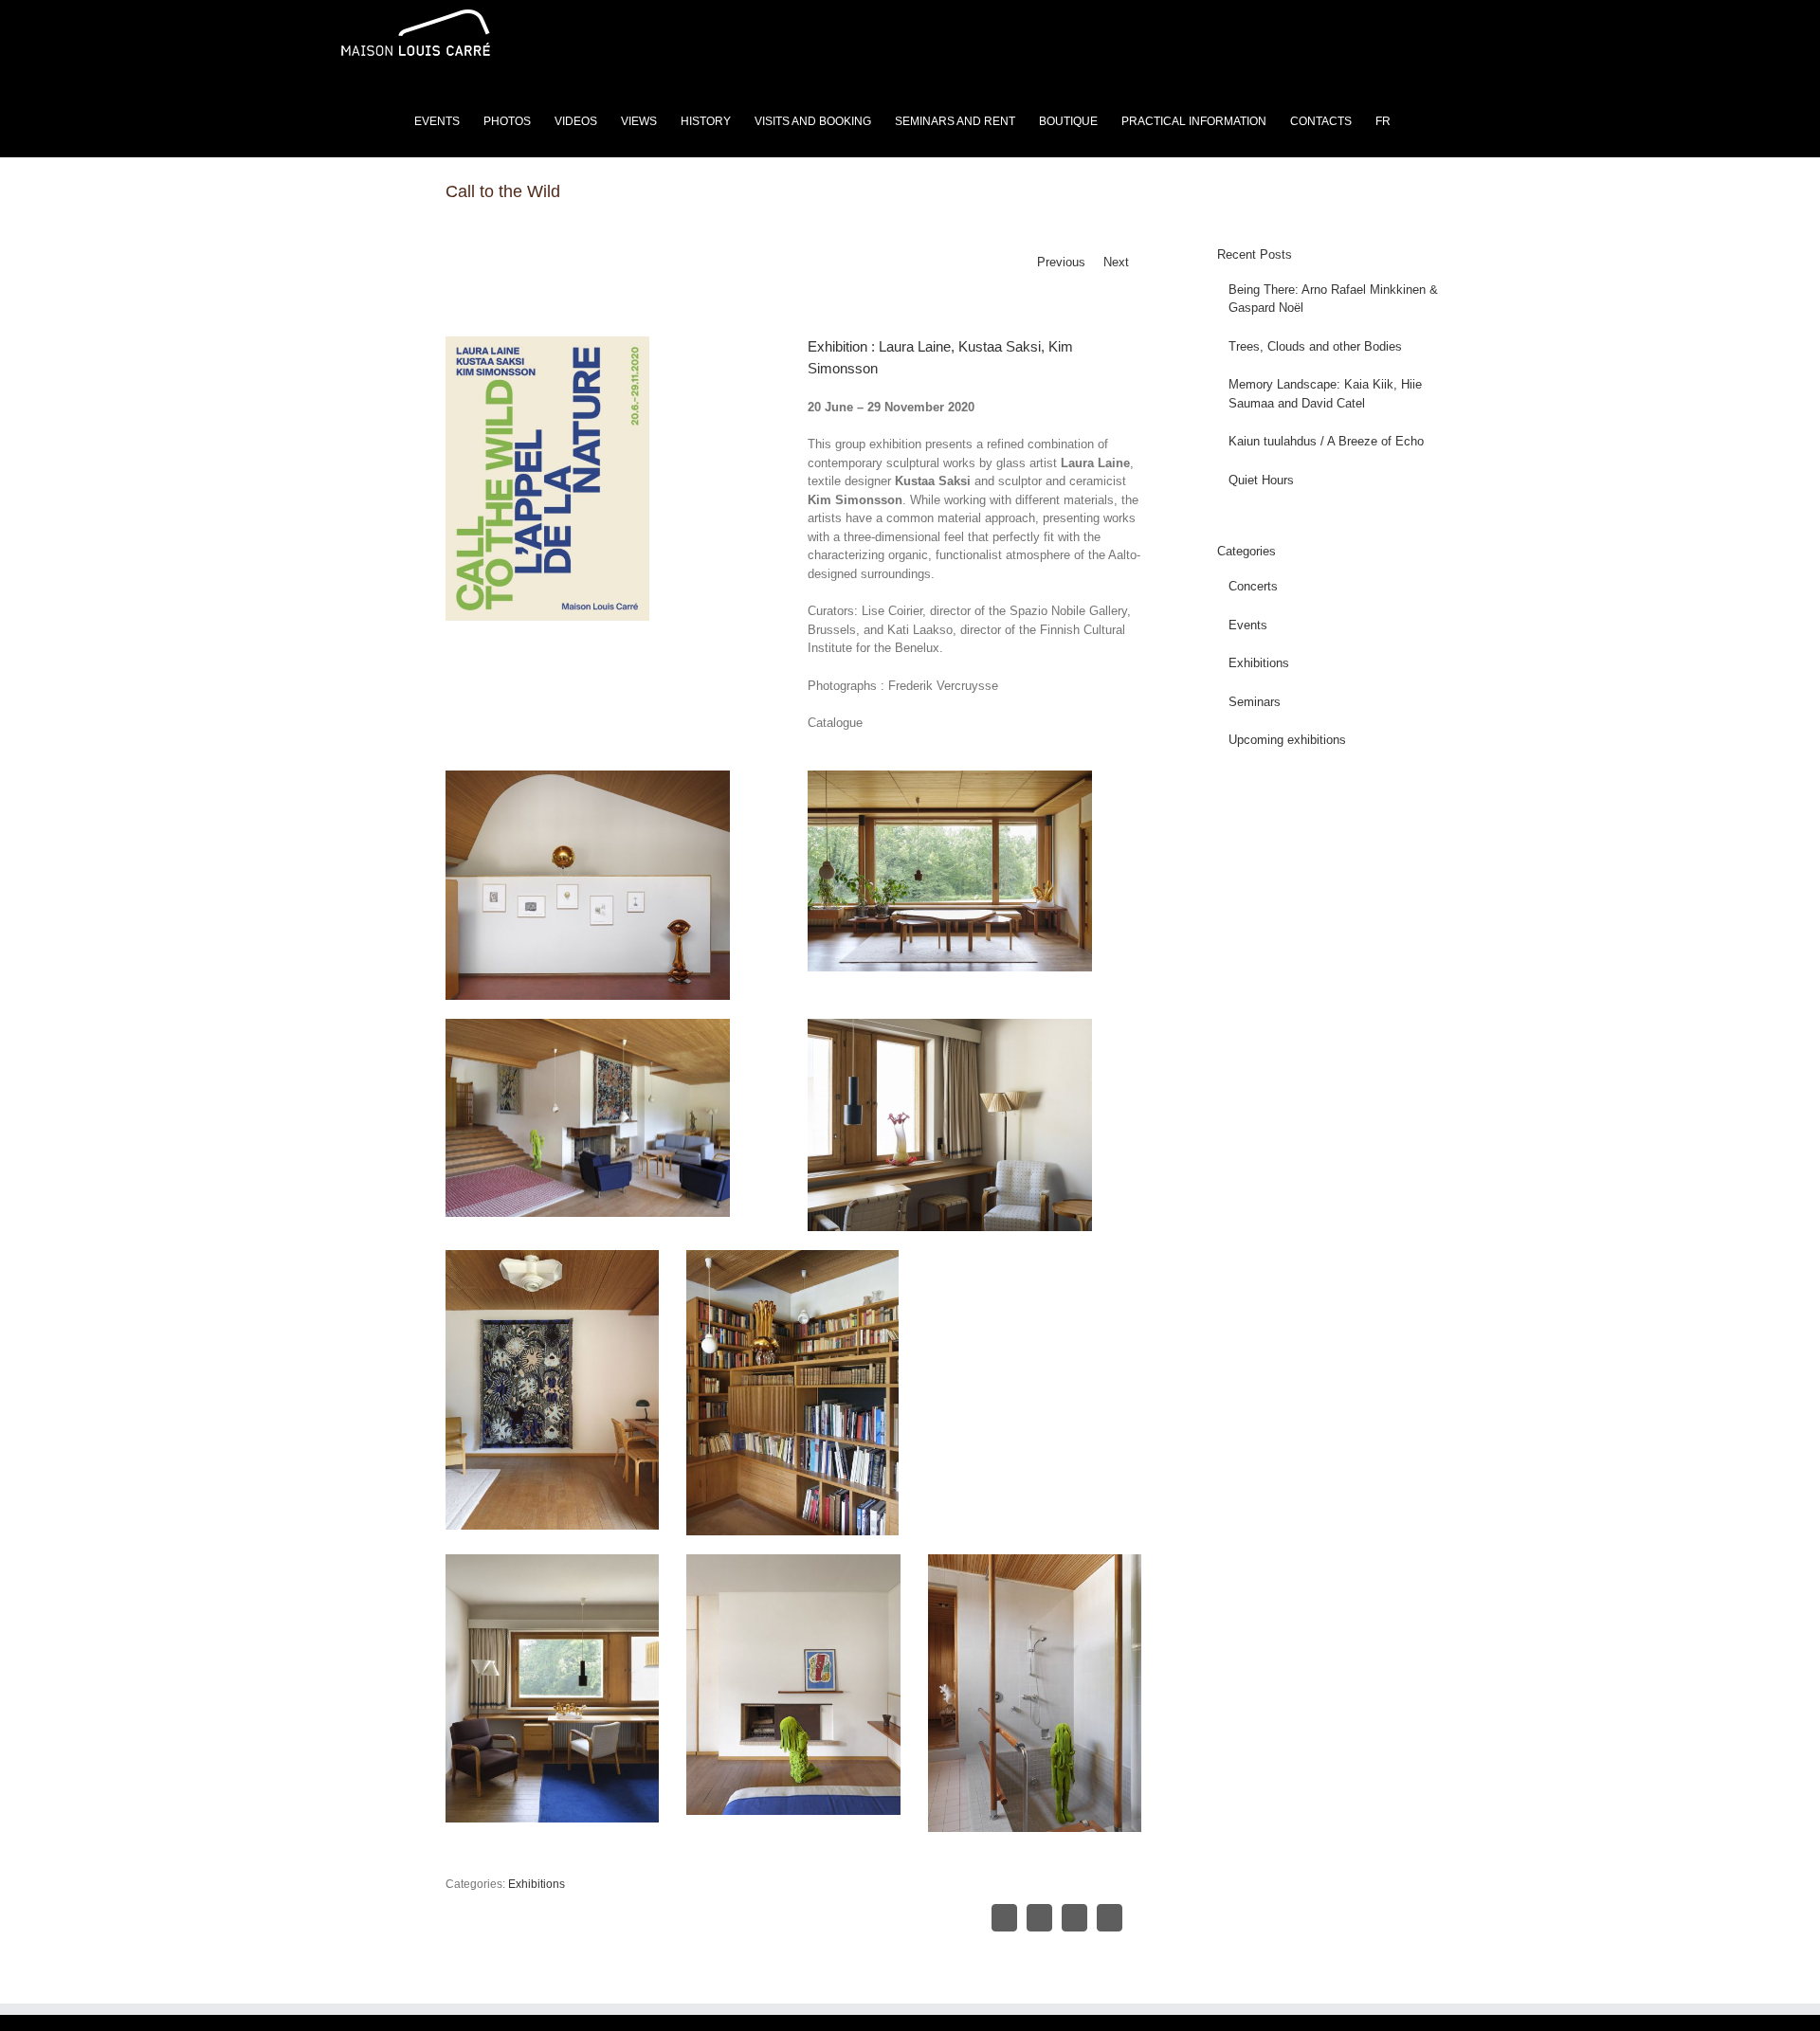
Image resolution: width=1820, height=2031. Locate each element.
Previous (1061, 262)
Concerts (1253, 586)
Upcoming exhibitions (1287, 740)
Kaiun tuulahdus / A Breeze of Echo (1326, 441)
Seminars (1255, 702)
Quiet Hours (1261, 480)
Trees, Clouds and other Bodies (1315, 346)
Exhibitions (537, 1884)
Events (1248, 625)
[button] (1450, 119)
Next (1116, 262)
